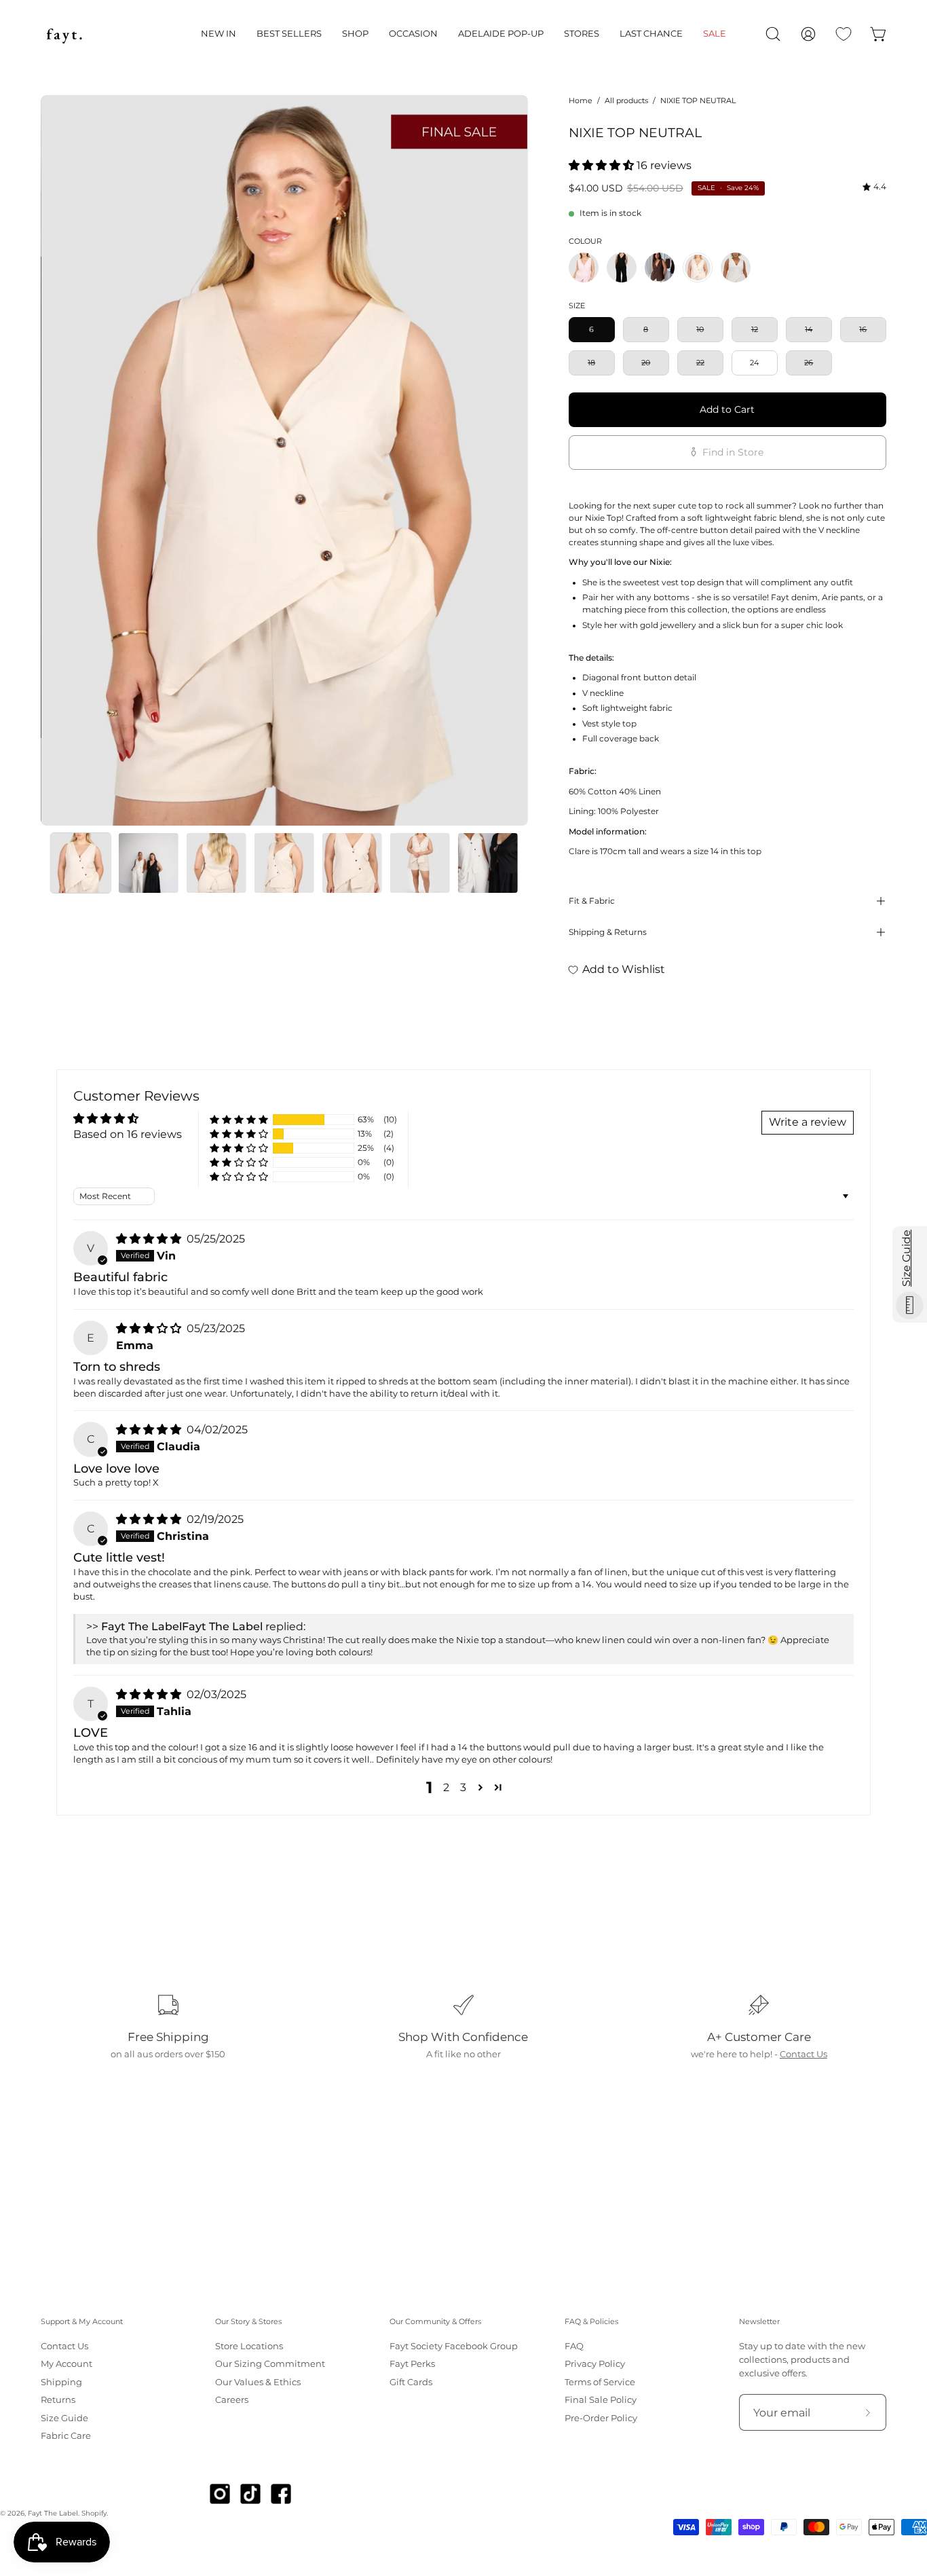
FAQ (574, 2346)
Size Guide (64, 2418)
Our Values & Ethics (258, 2382)
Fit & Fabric (592, 901)
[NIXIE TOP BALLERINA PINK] (584, 268)
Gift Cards (411, 2382)
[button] (219, 34)
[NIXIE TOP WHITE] (736, 268)
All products (626, 100)
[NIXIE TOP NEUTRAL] (81, 863)
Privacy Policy (595, 2365)
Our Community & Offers (435, 2322)
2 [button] (446, 1787)
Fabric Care (66, 2436)
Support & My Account (82, 2322)
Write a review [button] (808, 1122)
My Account (67, 2365)
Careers (232, 2400)
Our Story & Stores (248, 2322)
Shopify (94, 2513)
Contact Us (803, 2054)
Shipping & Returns (608, 932)
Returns (58, 2400)
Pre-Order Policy (601, 2418)
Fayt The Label (53, 2513)
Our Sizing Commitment (270, 2365)
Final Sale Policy (601, 2400)
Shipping (61, 2382)
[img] (874, 187)
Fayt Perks (412, 2365)
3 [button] (463, 1787)
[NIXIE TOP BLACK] (622, 268)
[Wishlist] (844, 34)
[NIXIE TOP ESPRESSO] (660, 268)
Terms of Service (600, 2382)
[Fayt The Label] (64, 34)
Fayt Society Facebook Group (454, 2346)
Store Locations (249, 2346)
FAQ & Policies (591, 2322)
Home (581, 100)
